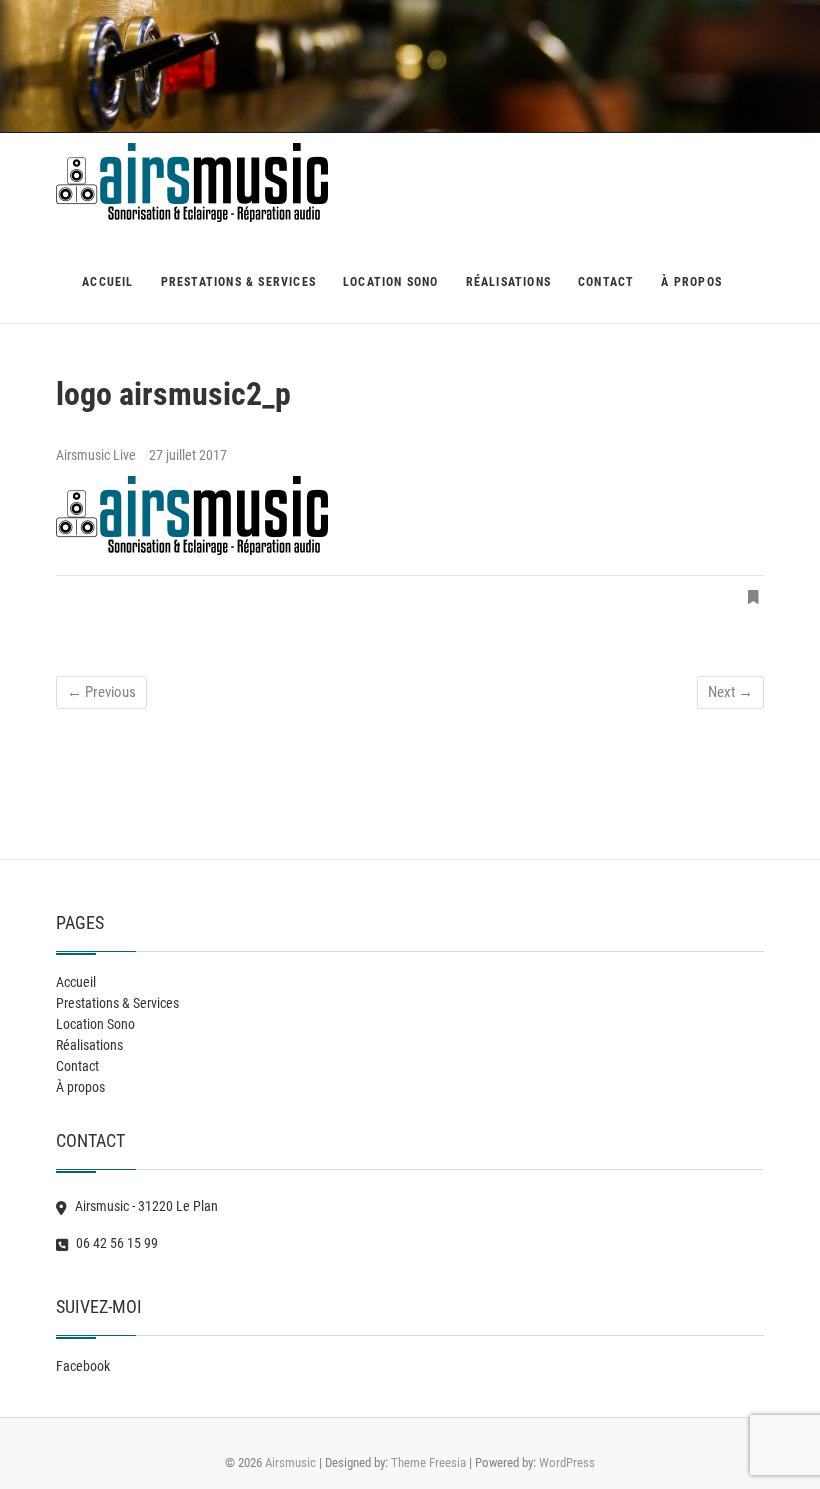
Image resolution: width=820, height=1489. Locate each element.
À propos (691, 282)
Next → (730, 692)
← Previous (101, 692)
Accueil (107, 282)
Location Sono (391, 282)
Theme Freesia (428, 1462)
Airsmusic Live (97, 455)
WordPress (567, 1462)
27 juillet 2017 (188, 455)
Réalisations (508, 282)
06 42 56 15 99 (115, 1243)
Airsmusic (290, 1462)
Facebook (83, 1366)
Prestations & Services (238, 282)
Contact (606, 282)
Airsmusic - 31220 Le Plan (145, 1206)
